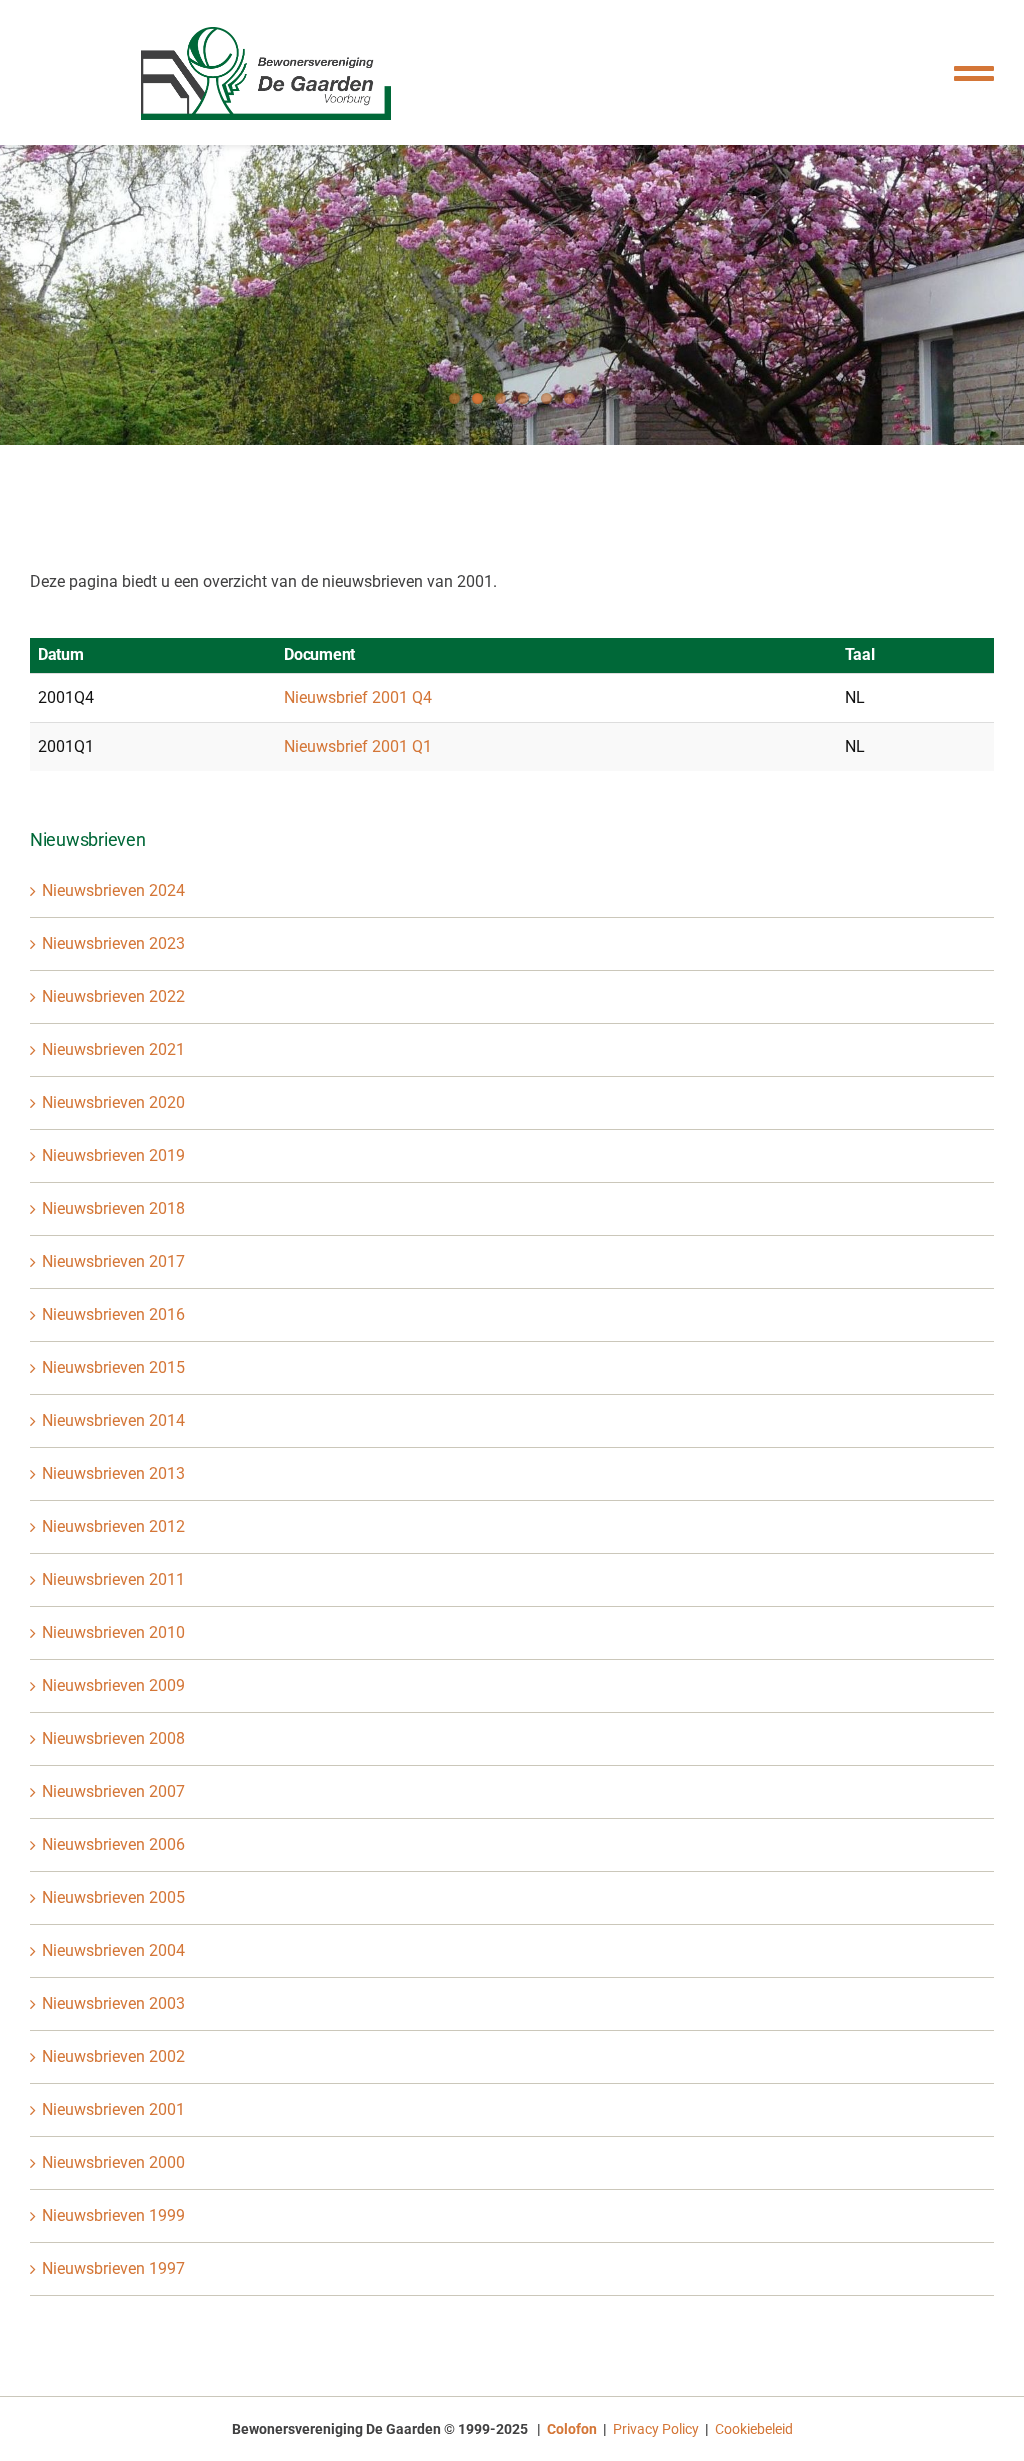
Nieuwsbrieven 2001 (113, 2109)
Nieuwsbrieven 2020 (113, 1102)
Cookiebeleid (754, 2429)
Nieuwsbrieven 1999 (113, 2215)
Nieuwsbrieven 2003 (113, 2003)
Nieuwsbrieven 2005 (113, 1897)
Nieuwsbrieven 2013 (113, 1473)
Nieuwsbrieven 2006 (113, 1844)
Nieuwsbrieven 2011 (113, 1579)
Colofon (572, 2429)
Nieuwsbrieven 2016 (113, 1314)
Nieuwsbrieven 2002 (113, 2056)
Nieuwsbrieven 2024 (113, 890)
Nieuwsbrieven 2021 (113, 1049)
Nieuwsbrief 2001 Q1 (358, 746)
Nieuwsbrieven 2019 (113, 1155)
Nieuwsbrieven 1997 (113, 2268)
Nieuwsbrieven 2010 (113, 1632)
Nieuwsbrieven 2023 (113, 943)
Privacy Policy (656, 2429)
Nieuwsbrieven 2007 (113, 1791)
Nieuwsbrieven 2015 (113, 1367)
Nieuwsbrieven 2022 (113, 996)
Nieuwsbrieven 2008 (113, 1738)
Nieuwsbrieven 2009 (113, 1685)
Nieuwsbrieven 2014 (113, 1420)
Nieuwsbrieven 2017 (113, 1261)
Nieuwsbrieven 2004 (113, 1950)
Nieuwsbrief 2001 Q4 (358, 697)
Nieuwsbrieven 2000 (113, 2162)
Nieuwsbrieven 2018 (113, 1208)
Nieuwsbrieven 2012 (113, 1526)
